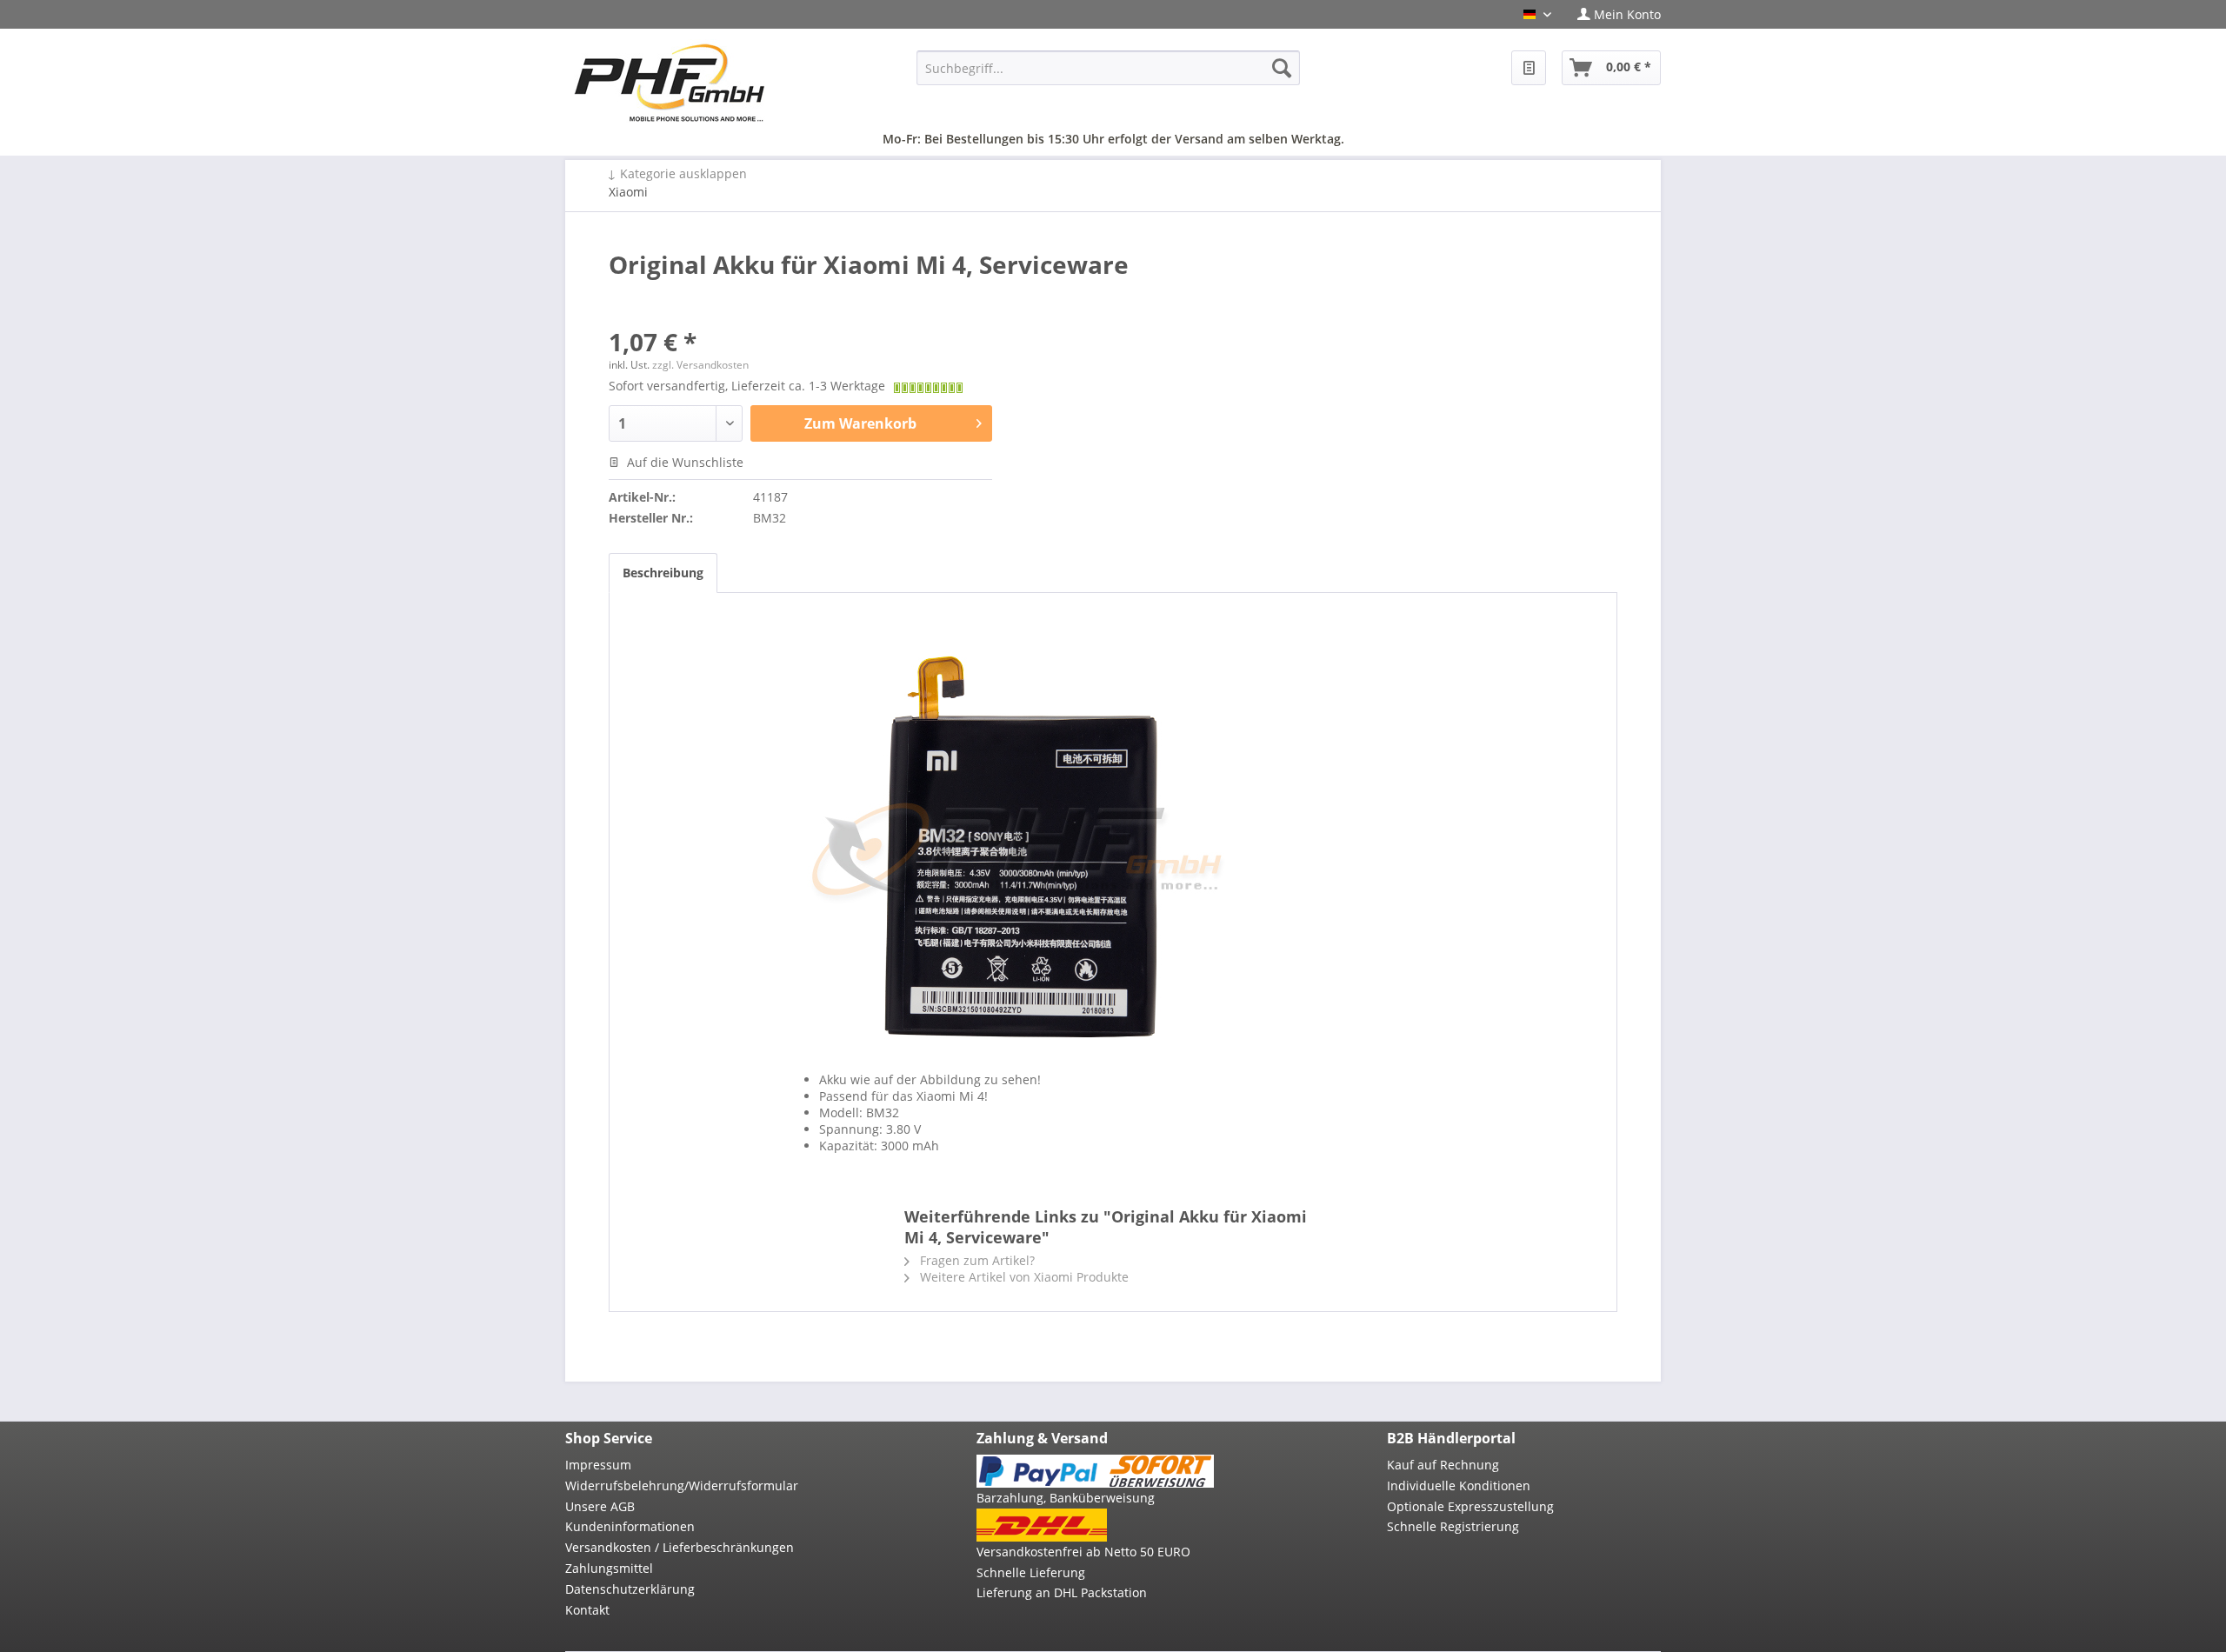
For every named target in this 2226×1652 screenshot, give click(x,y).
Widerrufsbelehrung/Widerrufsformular (682, 1485)
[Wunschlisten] (1529, 68)
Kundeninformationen (630, 1526)
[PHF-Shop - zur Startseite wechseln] (670, 83)
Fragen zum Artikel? (976, 1260)
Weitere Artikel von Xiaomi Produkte (1023, 1277)
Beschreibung (663, 573)
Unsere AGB (600, 1506)
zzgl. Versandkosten (700, 365)
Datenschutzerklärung (630, 1589)
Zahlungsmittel (609, 1568)
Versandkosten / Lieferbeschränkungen (680, 1547)
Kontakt (587, 1610)
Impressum (598, 1465)
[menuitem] (1613, 14)
